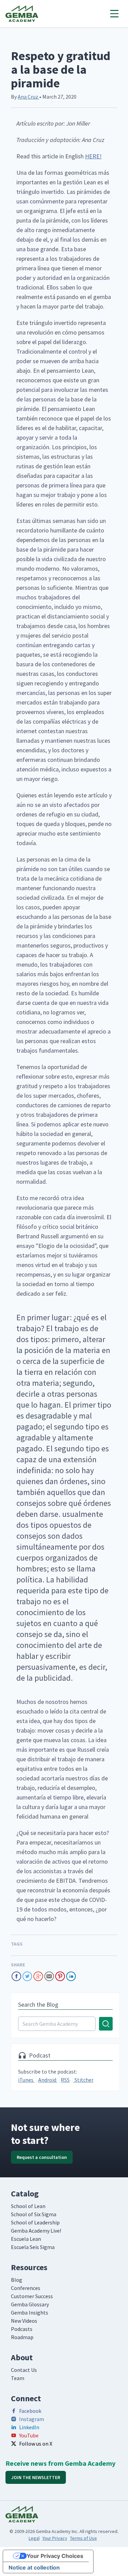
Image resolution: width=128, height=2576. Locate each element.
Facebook (30, 2411)
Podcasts (22, 2329)
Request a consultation (42, 2157)
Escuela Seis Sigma (33, 2247)
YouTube (29, 2435)
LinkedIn (29, 2427)
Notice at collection (34, 2567)
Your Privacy (55, 2538)
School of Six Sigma (34, 2214)
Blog (17, 2280)
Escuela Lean (26, 2239)
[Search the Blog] (65, 2024)
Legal (34, 2538)
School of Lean (28, 2206)
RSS (65, 2080)
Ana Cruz (29, 97)
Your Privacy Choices (55, 2556)
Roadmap (22, 2337)
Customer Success (32, 2296)
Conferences (26, 2288)
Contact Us (24, 2370)
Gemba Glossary (30, 2304)
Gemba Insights (30, 2312)
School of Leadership (35, 2222)
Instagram (32, 2419)
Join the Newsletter (36, 2477)
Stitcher (83, 2080)
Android (48, 2080)
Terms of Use (83, 2538)
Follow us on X (36, 2444)
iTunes (26, 2080)
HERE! (93, 156)
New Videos (24, 2321)
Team (18, 2378)
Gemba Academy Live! (36, 2231)
